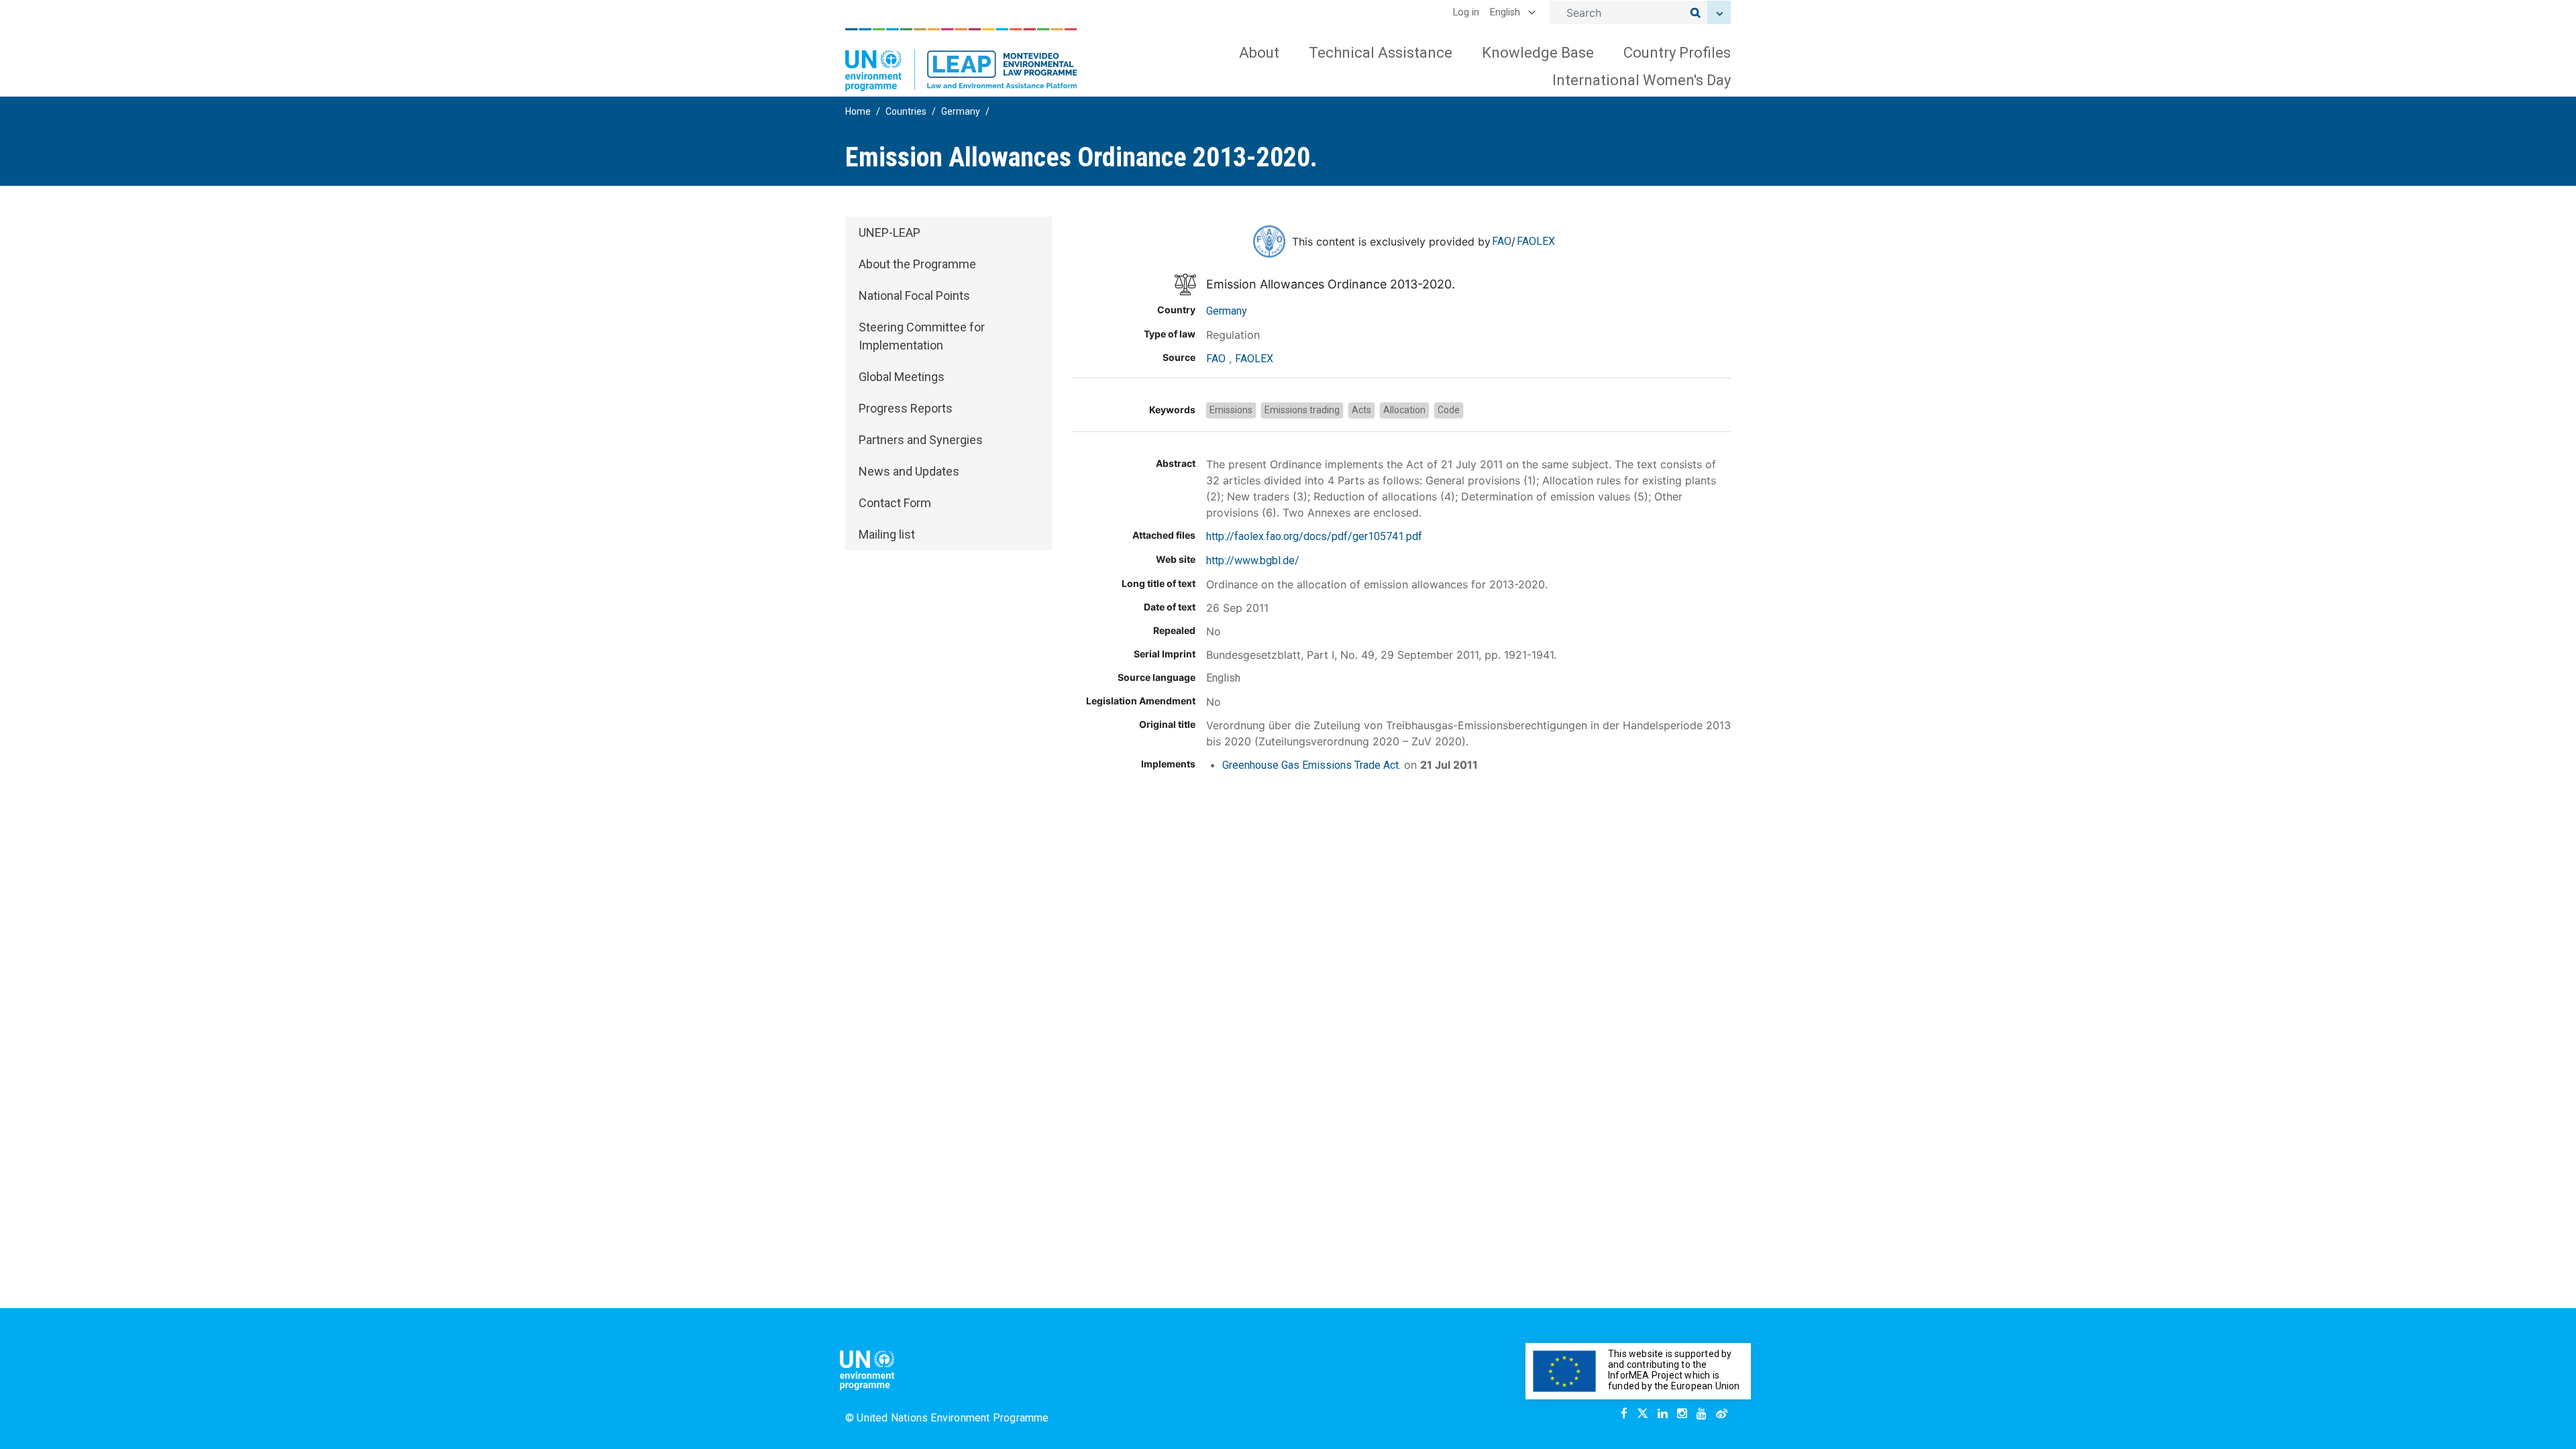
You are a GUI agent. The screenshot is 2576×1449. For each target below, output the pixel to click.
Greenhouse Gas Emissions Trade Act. (1311, 765)
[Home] (961, 60)
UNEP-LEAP (890, 232)
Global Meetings (902, 377)
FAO (1502, 241)
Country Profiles (1677, 53)
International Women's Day (1642, 80)
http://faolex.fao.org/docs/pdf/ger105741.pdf (1314, 536)
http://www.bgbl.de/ (1253, 560)
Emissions (1231, 410)
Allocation (1404, 410)
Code (1449, 410)
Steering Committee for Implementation (922, 336)
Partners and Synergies (921, 440)
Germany (961, 111)
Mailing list (887, 534)
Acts (1361, 410)
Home (858, 111)
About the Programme (917, 264)
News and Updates (909, 471)
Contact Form (895, 503)
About (1259, 53)
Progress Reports (906, 408)
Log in (1466, 12)
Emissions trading (1302, 410)
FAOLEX (1536, 241)
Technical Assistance (1381, 53)
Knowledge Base (1538, 53)
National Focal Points (914, 296)
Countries (906, 111)
